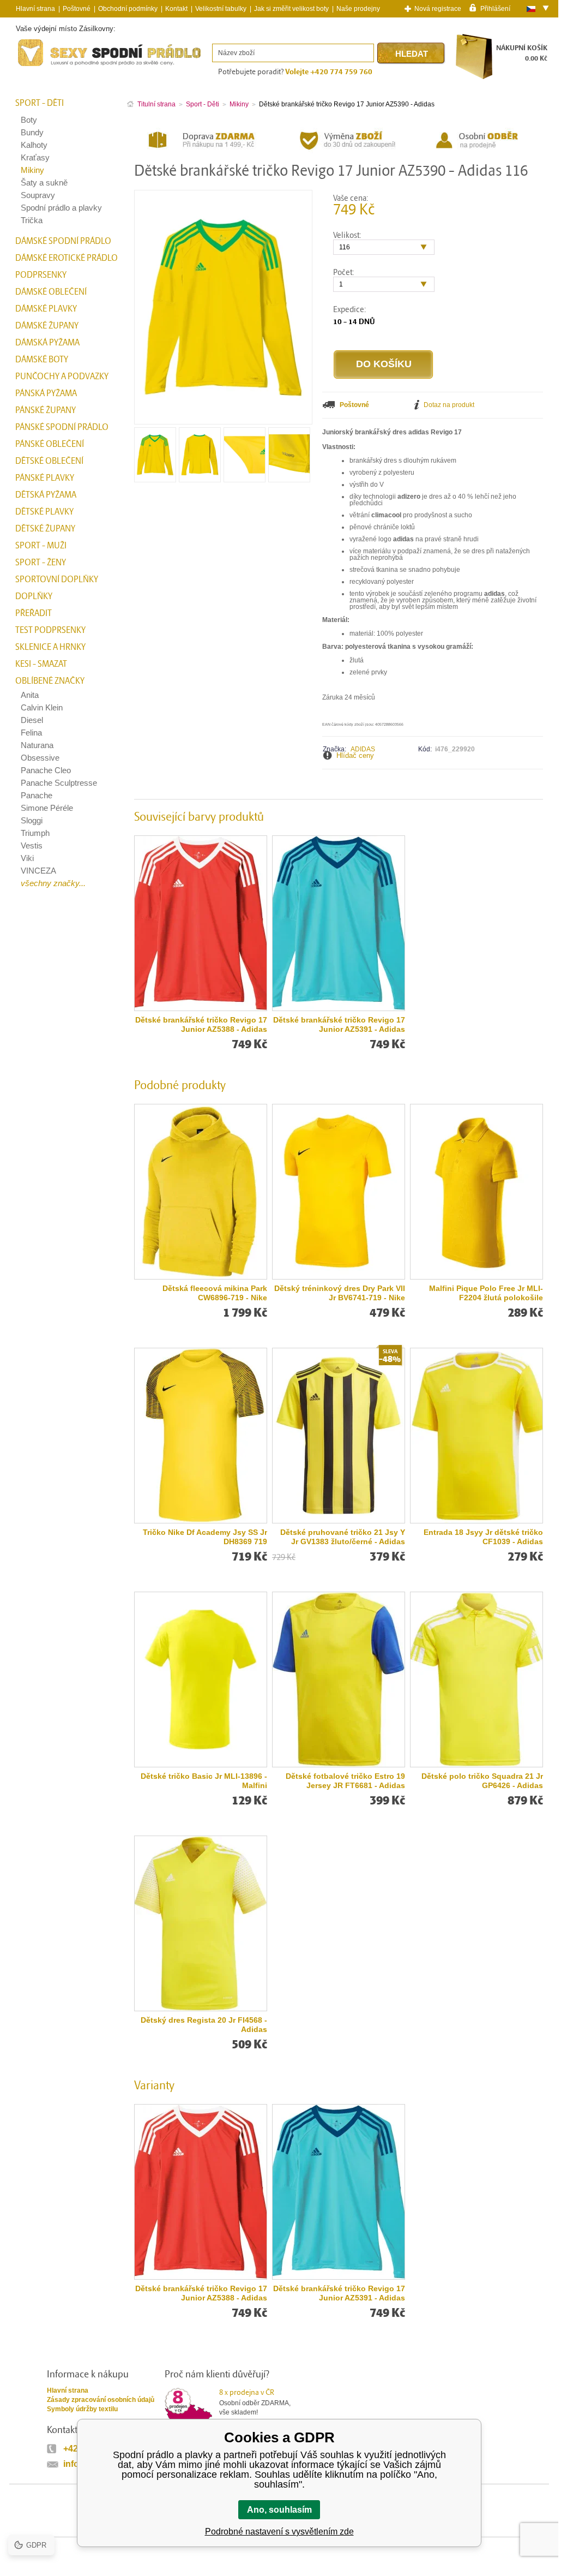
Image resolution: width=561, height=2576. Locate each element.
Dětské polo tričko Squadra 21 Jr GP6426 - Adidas (482, 1781)
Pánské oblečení (50, 444)
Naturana (37, 745)
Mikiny (32, 170)
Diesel (32, 720)
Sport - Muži (41, 546)
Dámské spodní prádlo (63, 241)
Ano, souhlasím (279, 2510)
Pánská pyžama (46, 393)
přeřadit (34, 613)
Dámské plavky (46, 309)
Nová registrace (438, 9)
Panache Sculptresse (59, 783)
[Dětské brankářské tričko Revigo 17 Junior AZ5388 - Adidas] (201, 923)
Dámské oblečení (51, 292)
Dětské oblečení (49, 461)
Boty (29, 120)
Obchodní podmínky (128, 9)
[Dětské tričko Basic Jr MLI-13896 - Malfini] (201, 1680)
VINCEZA (38, 871)
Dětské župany (45, 529)
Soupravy (38, 195)
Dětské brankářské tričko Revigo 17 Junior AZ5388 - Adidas (201, 1024)
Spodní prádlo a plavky (61, 208)
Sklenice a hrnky (50, 647)
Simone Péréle (47, 808)
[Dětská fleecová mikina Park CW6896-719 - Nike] (201, 1192)
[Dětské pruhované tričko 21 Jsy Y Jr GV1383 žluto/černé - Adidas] (339, 1436)
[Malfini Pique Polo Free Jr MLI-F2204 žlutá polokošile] (476, 1192)
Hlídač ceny (355, 755)
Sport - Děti (40, 103)
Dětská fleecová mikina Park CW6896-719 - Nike (215, 1293)
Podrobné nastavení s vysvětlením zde (279, 2532)
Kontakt (176, 9)
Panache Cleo (46, 770)
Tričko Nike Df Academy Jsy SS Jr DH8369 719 (205, 1537)
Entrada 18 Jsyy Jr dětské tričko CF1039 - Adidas (483, 1537)
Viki (27, 858)
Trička (32, 220)
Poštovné (77, 9)
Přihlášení (495, 8)
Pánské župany (46, 410)
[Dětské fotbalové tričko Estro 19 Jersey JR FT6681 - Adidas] (339, 1680)
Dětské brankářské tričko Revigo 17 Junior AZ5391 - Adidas (339, 1024)
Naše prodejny (358, 9)
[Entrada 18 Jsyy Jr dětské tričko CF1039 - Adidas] (476, 1436)
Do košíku (384, 364)
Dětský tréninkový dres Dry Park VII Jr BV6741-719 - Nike (340, 1293)
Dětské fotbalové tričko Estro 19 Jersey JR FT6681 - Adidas (345, 1781)
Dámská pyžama (47, 343)
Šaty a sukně (44, 183)
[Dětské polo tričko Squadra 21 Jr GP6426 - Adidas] (476, 1680)
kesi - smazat (41, 664)
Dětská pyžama (46, 495)
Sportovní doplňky (57, 579)
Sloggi (32, 820)
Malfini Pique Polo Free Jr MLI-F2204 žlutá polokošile (486, 1293)
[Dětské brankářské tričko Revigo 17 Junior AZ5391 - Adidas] (339, 923)
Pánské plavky (45, 478)
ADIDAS (363, 749)
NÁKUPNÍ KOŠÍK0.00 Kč (522, 53)
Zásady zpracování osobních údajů (101, 2400)
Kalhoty (34, 145)
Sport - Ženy (41, 563)
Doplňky (34, 596)
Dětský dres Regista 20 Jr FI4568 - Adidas (204, 2025)
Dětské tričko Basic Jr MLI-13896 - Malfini (204, 1781)
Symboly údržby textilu (82, 2409)
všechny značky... (53, 883)
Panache (37, 795)
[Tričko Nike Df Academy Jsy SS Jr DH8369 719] (201, 1436)
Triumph (35, 833)
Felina (31, 733)
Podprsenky (41, 275)
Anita (30, 695)
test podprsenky (50, 630)
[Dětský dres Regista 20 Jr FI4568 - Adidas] (201, 1923)
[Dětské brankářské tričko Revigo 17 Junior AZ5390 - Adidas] (155, 478)
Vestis (32, 845)
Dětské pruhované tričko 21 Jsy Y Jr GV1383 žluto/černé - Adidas (343, 1537)
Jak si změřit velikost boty (291, 9)
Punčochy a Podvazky (62, 376)
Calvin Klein (42, 707)
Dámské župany (47, 326)
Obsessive (40, 758)
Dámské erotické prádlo (67, 258)
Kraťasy (35, 157)
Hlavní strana (68, 2390)
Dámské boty (42, 360)
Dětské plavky (44, 512)
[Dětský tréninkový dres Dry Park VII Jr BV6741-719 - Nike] (339, 1192)
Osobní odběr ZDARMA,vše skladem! (255, 2402)
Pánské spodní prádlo (62, 427)
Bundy (32, 132)
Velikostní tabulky (221, 9)
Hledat (412, 54)
